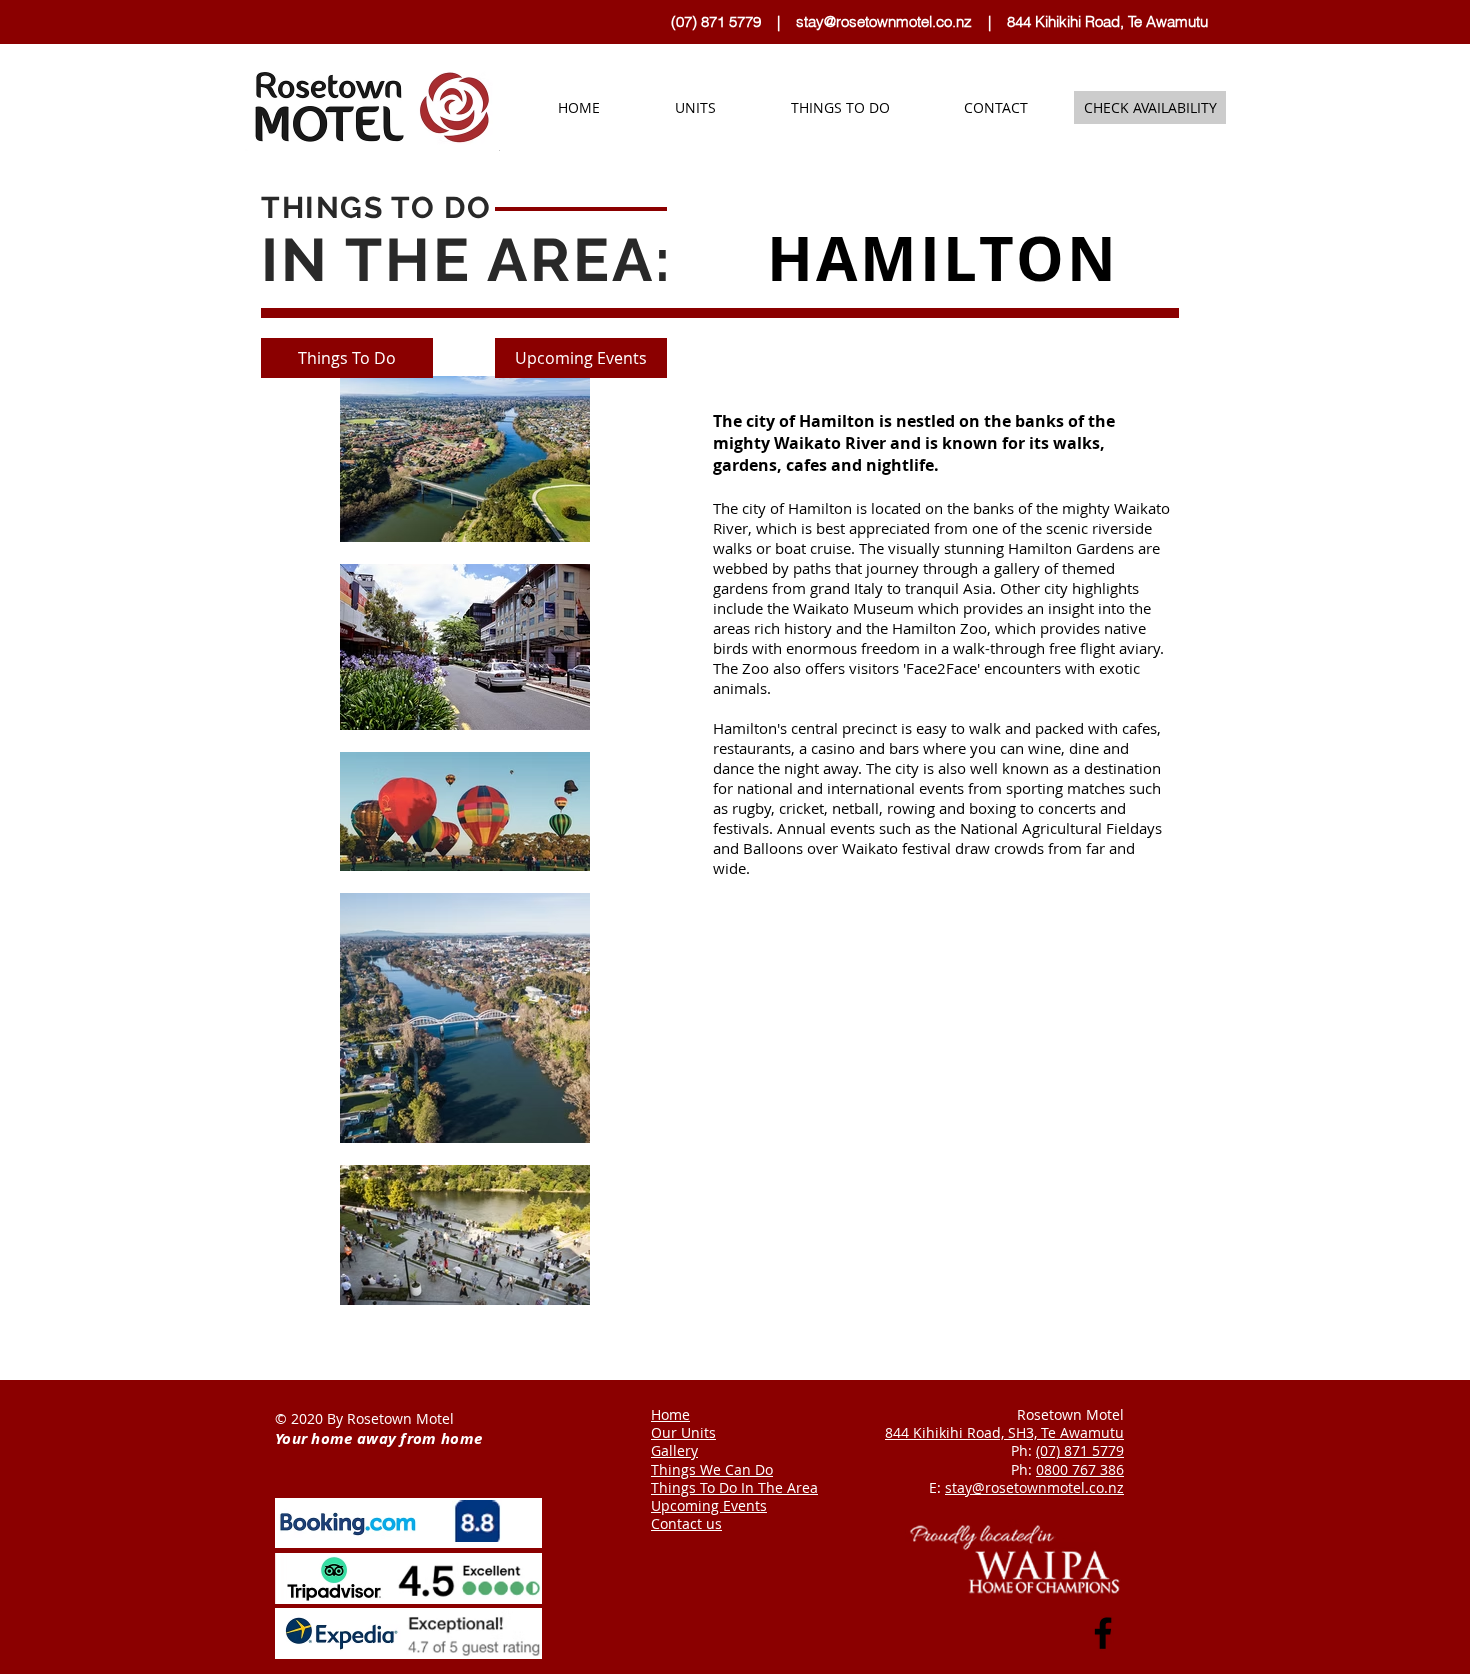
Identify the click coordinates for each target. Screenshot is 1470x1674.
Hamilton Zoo (939, 628)
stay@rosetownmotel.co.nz (884, 21)
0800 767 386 (1080, 1469)
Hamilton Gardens (1071, 548)
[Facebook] (1103, 1633)
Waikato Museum (853, 608)
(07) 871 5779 (722, 21)
